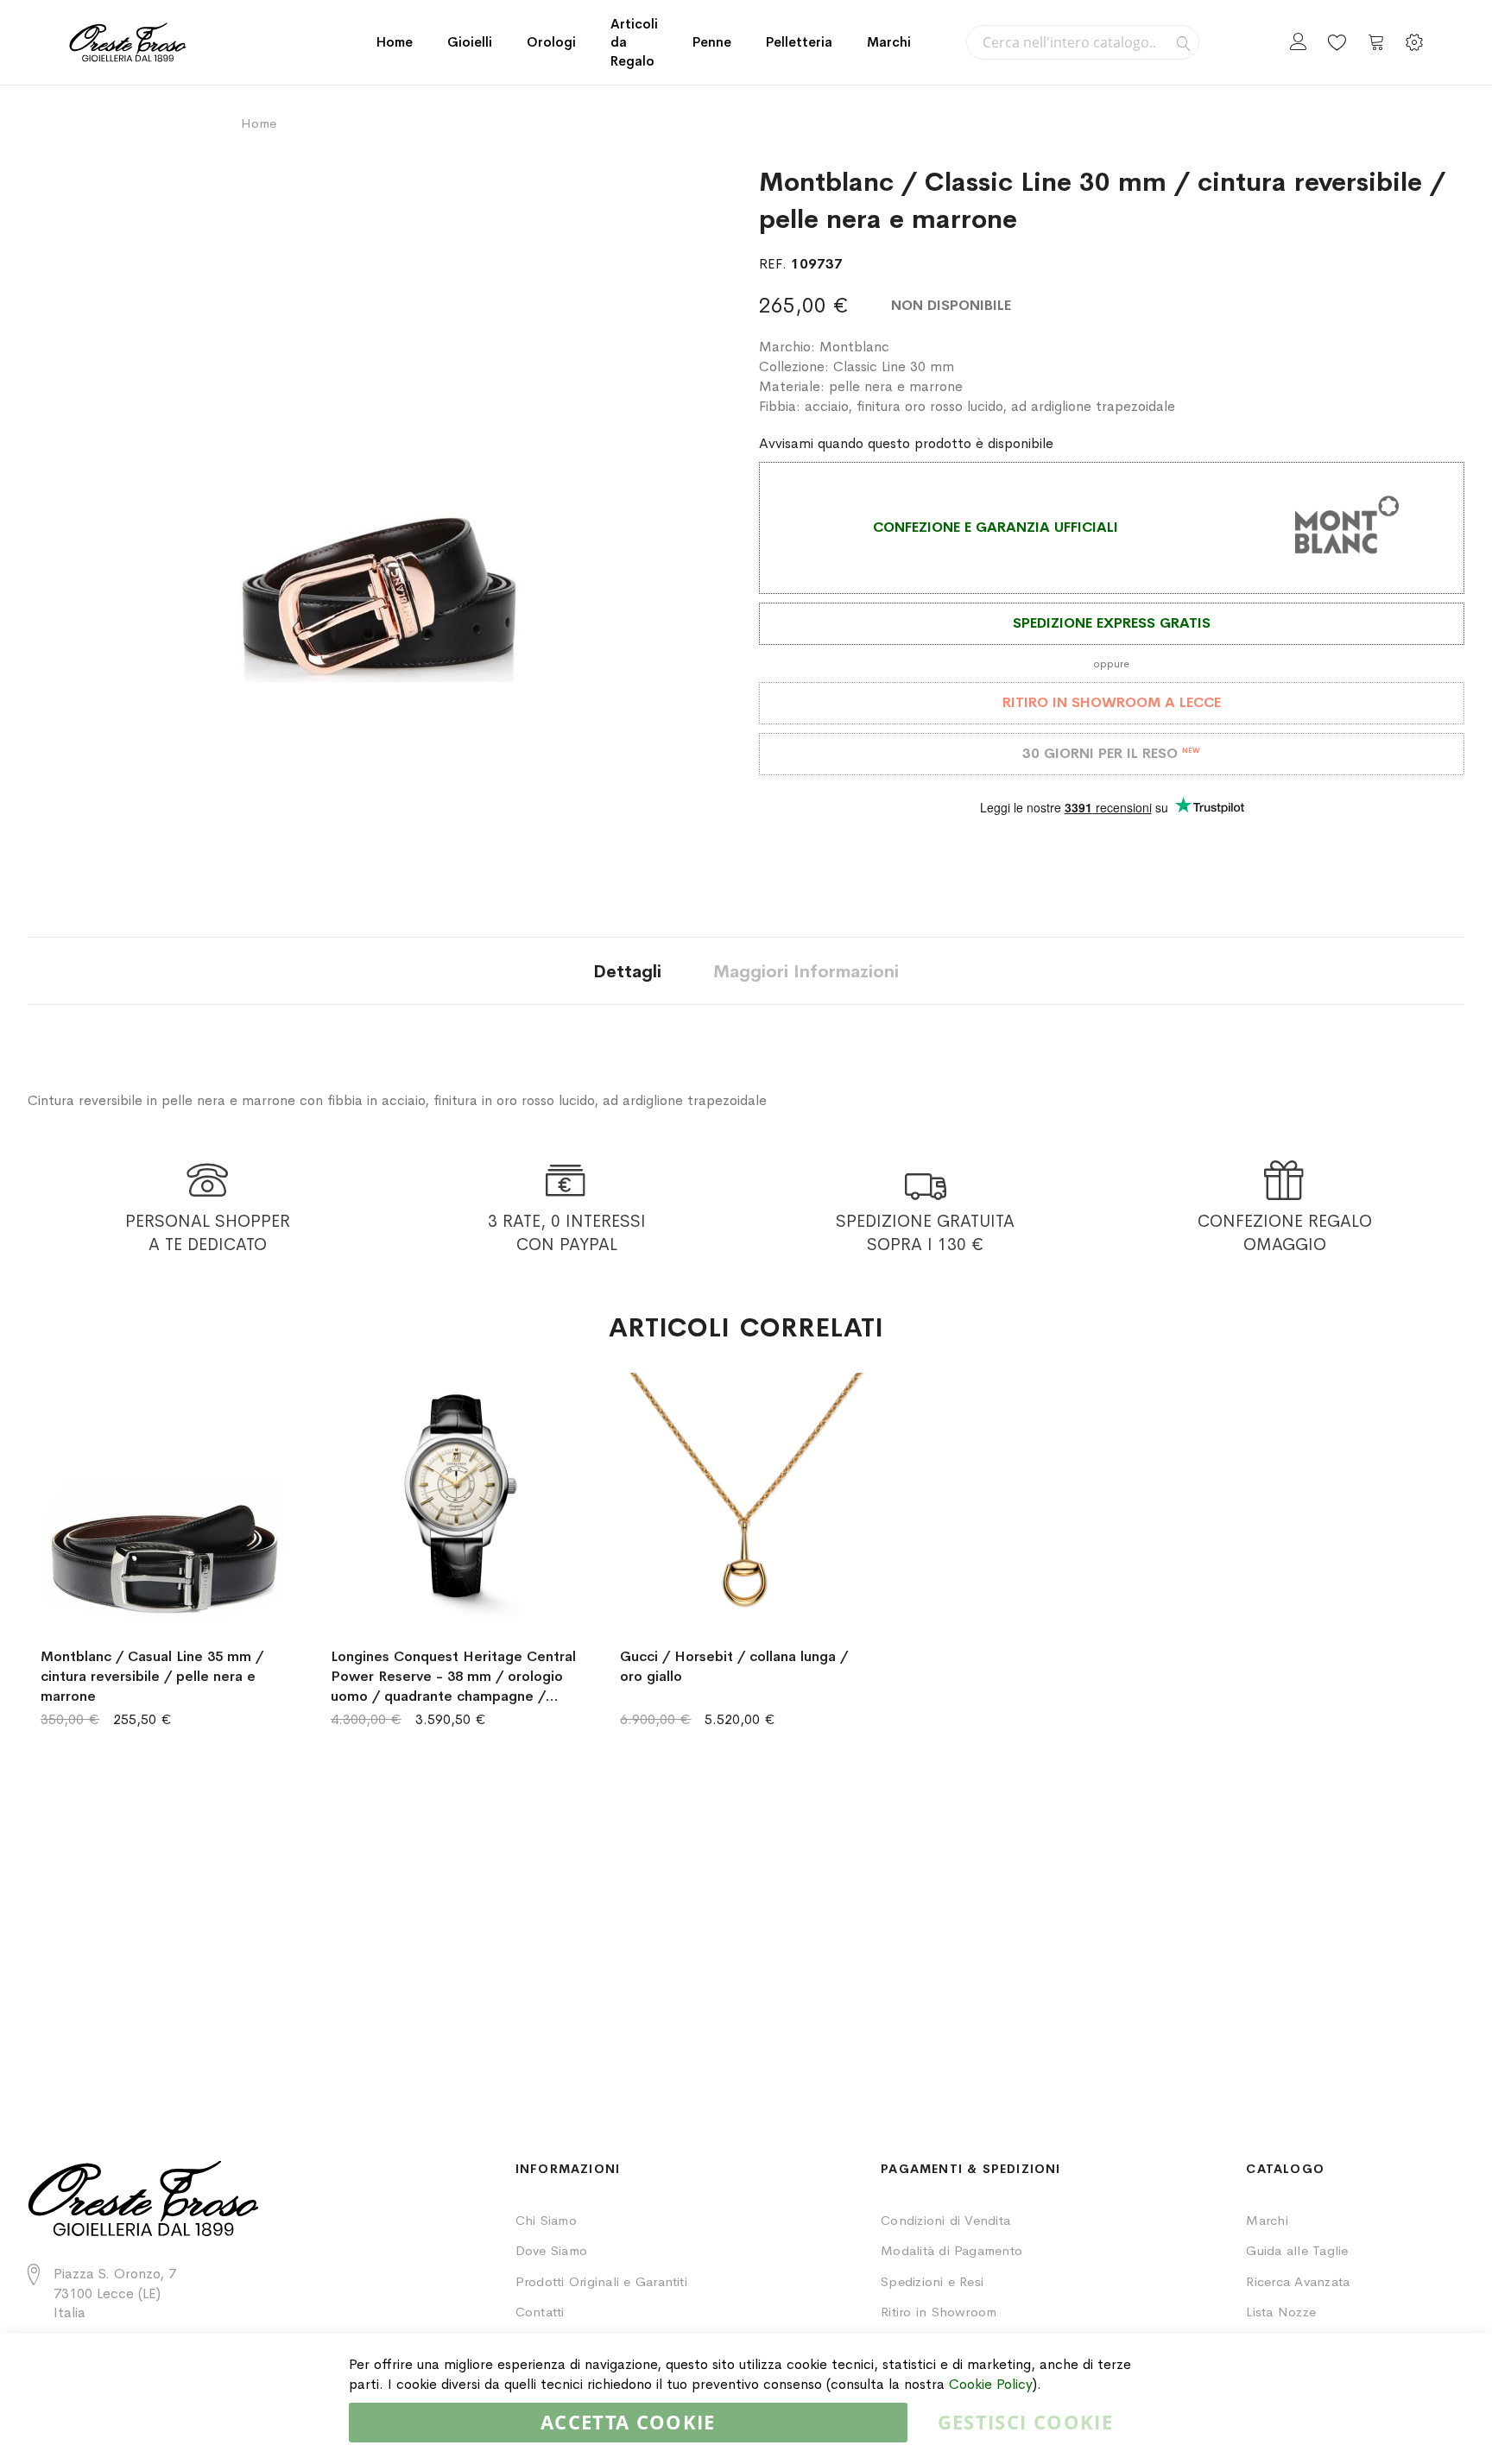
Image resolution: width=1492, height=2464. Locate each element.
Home (395, 42)
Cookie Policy (991, 2384)
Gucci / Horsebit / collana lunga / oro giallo (734, 1666)
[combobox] (1083, 42)
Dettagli (627, 972)
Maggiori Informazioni (806, 972)
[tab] (627, 971)
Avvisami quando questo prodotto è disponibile (906, 443)
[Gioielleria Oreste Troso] (128, 42)
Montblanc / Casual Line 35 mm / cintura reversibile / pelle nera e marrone (152, 1676)
